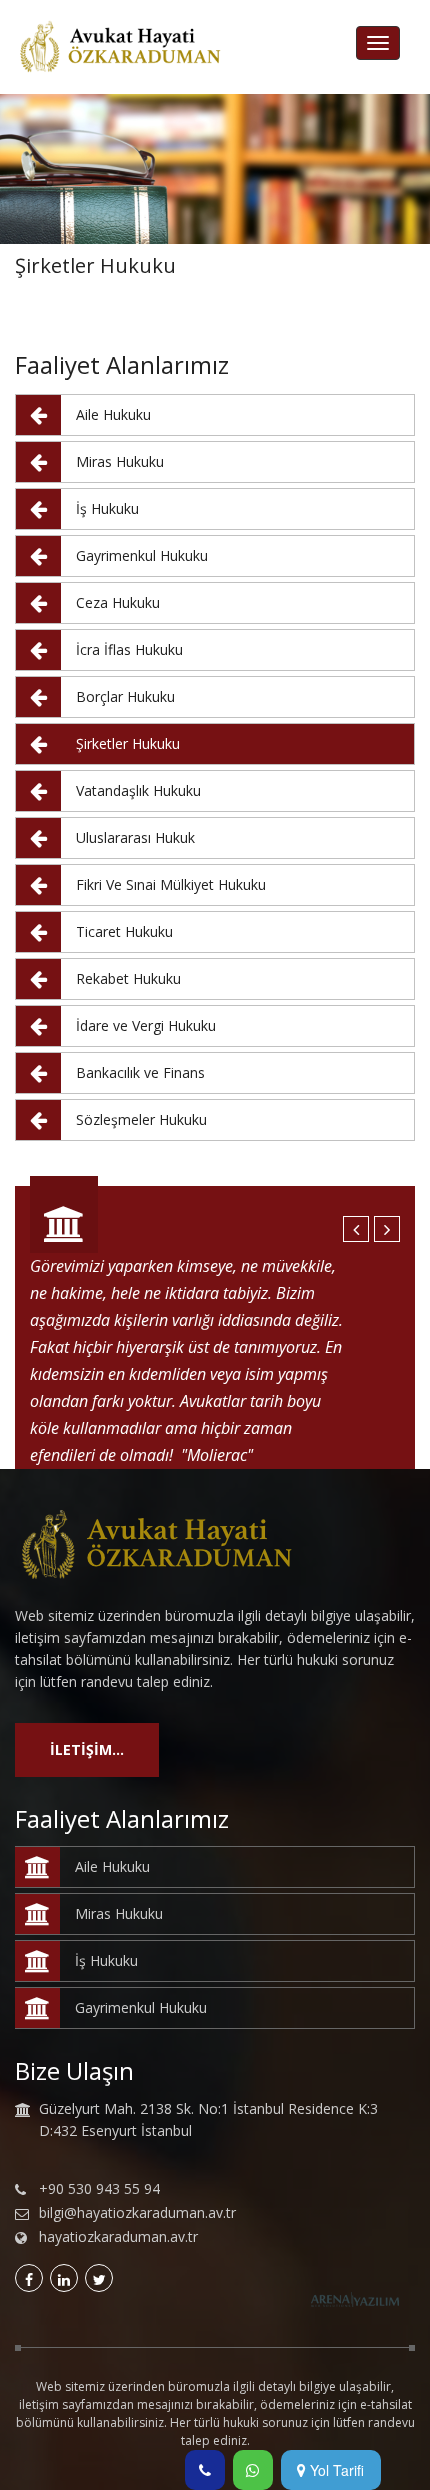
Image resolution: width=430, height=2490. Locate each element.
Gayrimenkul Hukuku (142, 555)
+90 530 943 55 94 (99, 2189)
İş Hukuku (107, 508)
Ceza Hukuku (118, 602)
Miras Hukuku (120, 461)
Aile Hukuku (113, 414)
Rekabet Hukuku (128, 978)
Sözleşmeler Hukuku (141, 1119)
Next (387, 1229)
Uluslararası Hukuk (135, 837)
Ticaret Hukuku (124, 931)
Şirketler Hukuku (128, 743)
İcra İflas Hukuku (129, 649)
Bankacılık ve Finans (140, 1072)
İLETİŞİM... (87, 1749)
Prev (356, 1229)
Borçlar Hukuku (125, 696)
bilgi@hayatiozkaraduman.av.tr (137, 2213)
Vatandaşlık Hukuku (138, 790)
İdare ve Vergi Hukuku (146, 1025)
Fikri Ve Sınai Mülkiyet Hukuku (171, 884)
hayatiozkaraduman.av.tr (118, 2237)
